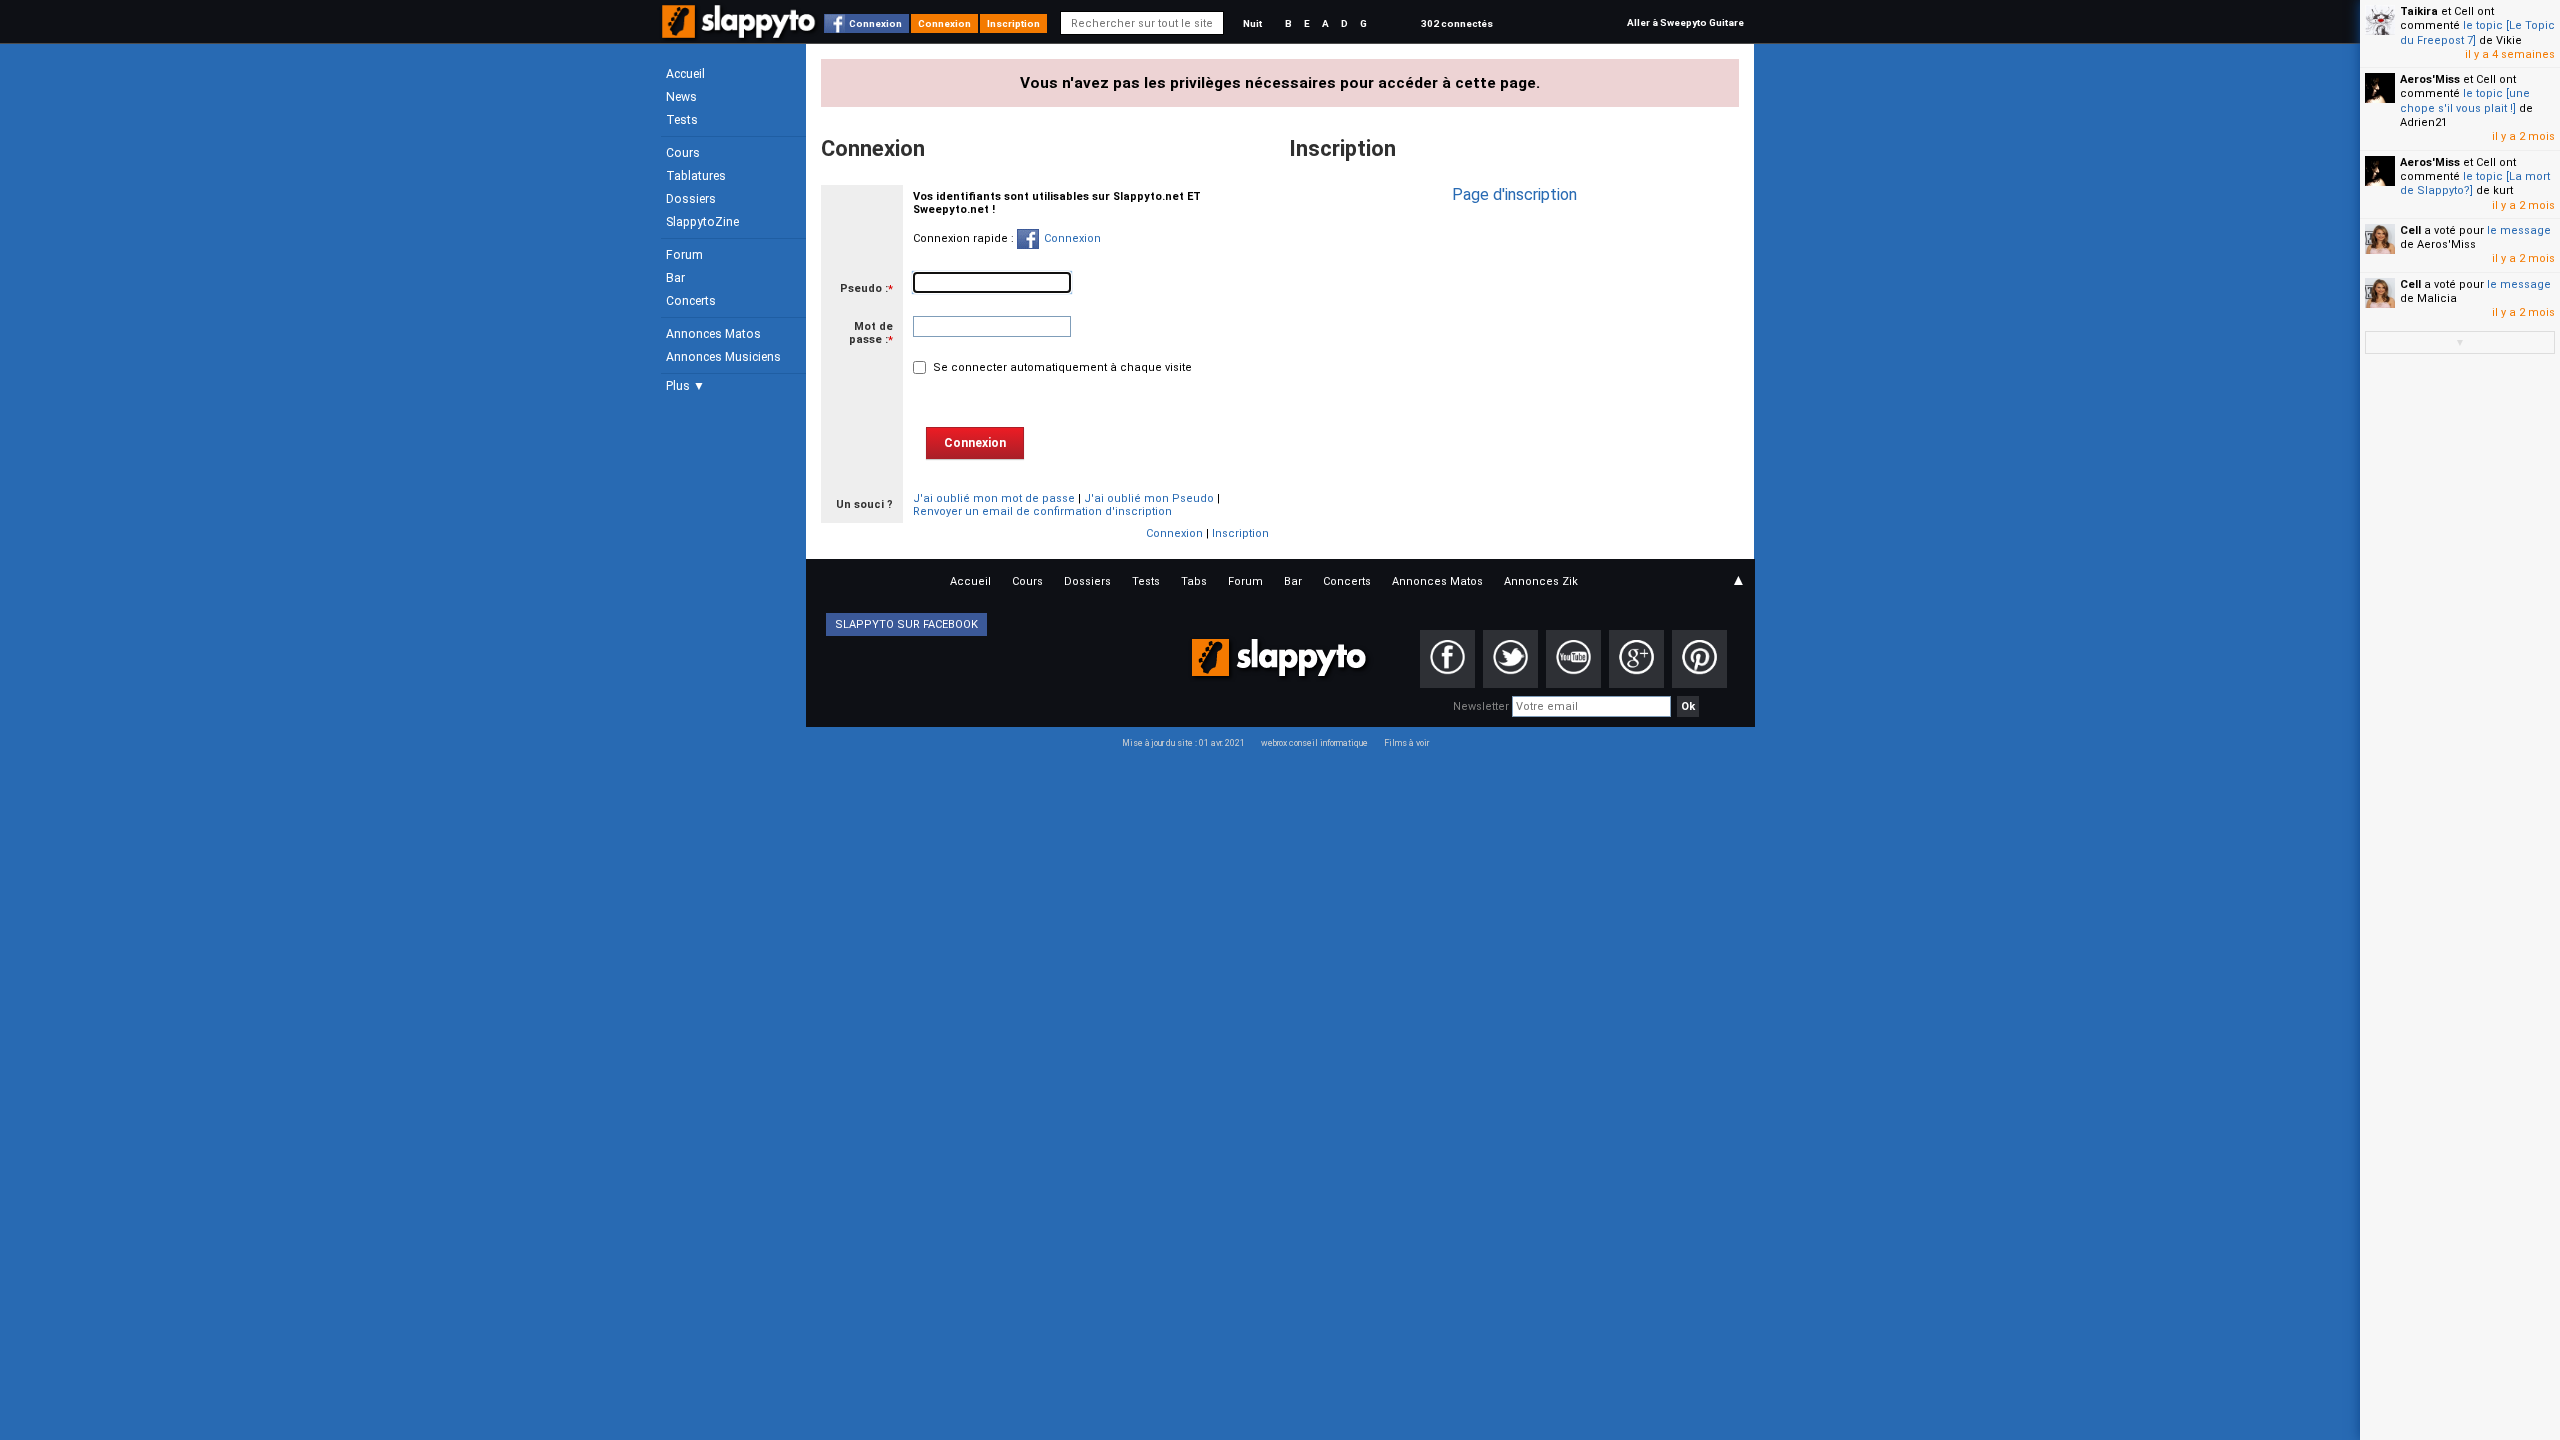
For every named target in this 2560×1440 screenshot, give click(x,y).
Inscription (1013, 23)
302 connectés (1457, 23)
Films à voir (1406, 743)
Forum (684, 255)
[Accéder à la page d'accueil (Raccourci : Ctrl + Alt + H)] (740, 31)
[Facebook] (1447, 659)
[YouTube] (1573, 659)
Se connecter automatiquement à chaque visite (1061, 367)
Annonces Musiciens (723, 357)
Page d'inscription (1514, 194)
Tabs (1194, 581)
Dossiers (691, 199)
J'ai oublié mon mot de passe (994, 498)
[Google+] (1636, 659)
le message (2519, 230)
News (681, 97)
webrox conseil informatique (1314, 743)
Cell (2410, 230)
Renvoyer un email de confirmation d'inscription (1042, 511)
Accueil (685, 74)
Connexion (875, 23)
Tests (682, 120)
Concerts (691, 301)
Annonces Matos (713, 334)
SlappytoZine (702, 222)
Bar (675, 278)
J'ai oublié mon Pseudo (1149, 498)
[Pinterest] (1699, 659)
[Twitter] (1510, 659)
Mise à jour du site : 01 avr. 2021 (1183, 743)
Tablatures (696, 176)
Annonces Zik (1541, 581)
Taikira (2419, 11)
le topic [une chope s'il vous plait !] (2465, 100)
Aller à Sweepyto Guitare (1685, 22)
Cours (683, 153)
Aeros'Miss (2430, 79)
